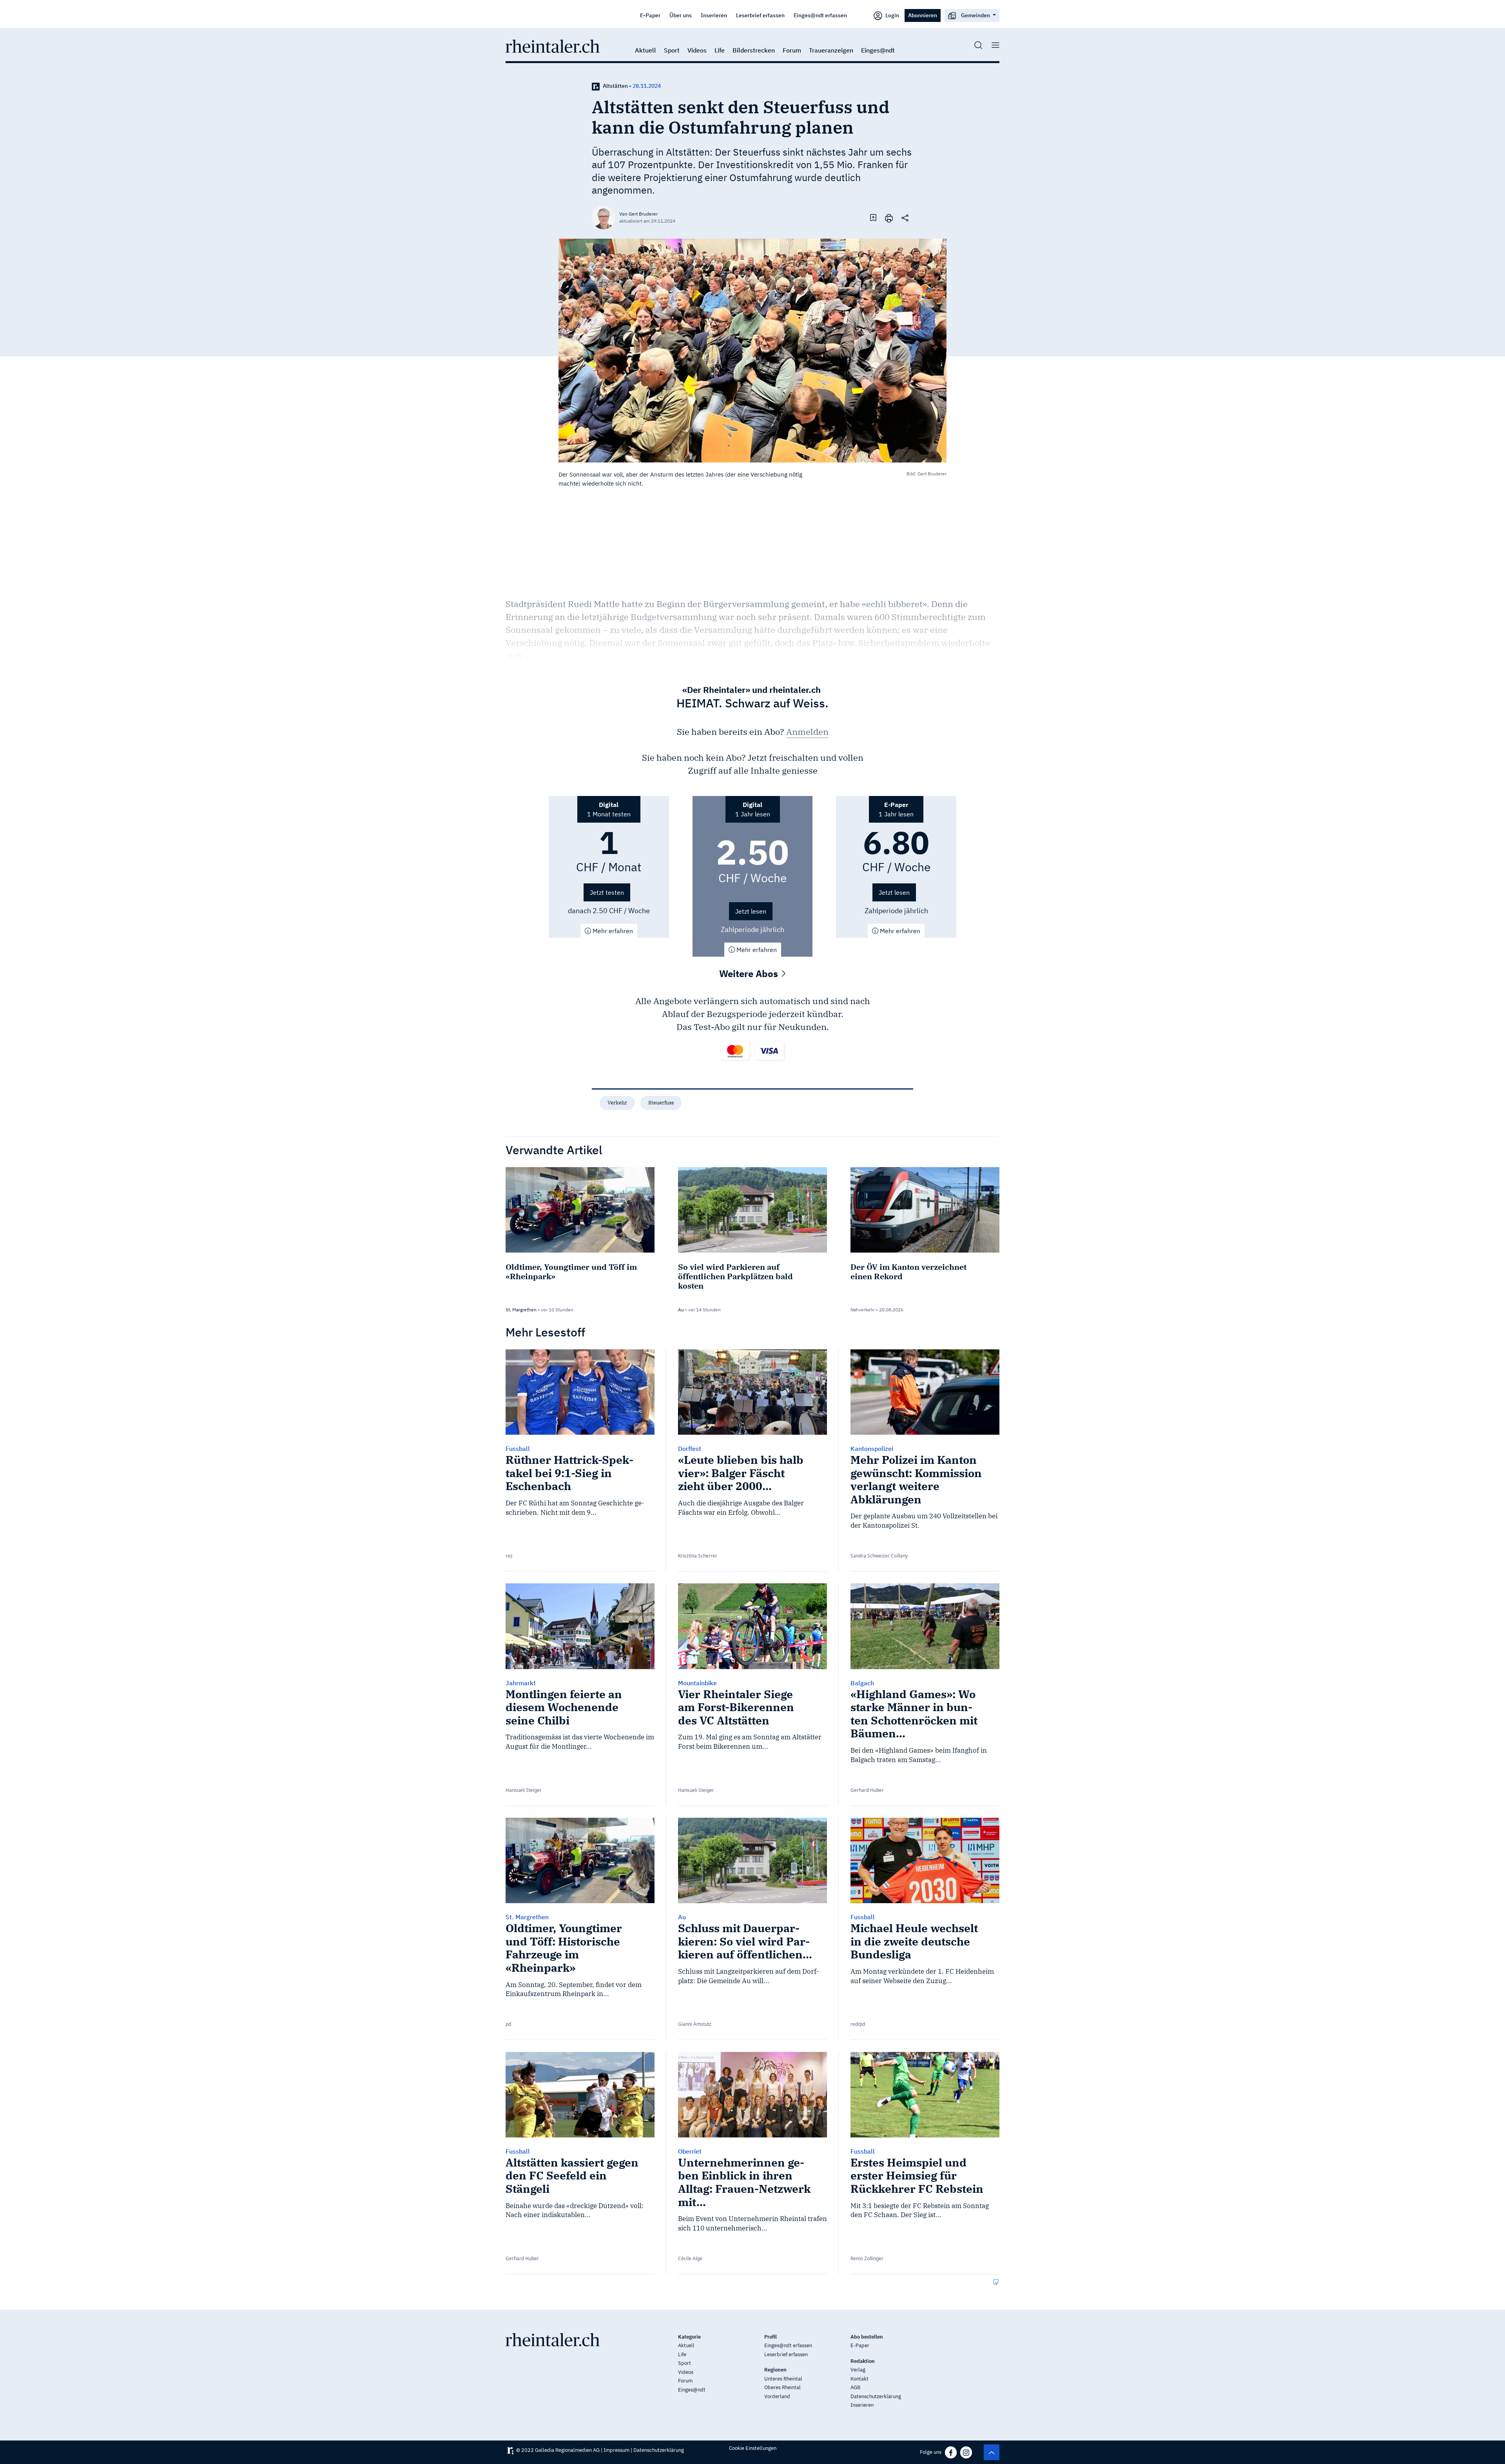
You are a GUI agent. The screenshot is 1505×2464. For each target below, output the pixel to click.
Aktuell (646, 50)
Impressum (617, 2450)
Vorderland (777, 2396)
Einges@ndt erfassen (820, 15)
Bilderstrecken (754, 50)
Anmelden (807, 732)
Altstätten (615, 86)
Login (892, 15)
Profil (771, 2337)
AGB (855, 2387)
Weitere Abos (750, 974)
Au (681, 1310)
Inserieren (714, 15)
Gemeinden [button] (976, 15)
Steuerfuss (661, 1103)
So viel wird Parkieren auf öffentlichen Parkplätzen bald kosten (735, 1276)
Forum (792, 50)
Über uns (681, 15)
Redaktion (863, 2361)
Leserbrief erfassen (760, 15)
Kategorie (689, 2337)
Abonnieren (923, 15)
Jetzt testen (607, 892)
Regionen (775, 2370)
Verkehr (617, 1103)
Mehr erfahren (612, 931)
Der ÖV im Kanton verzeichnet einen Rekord (908, 1272)
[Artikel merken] (873, 217)
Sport (672, 50)
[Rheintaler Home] (553, 45)
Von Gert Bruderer (638, 214)
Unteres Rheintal (783, 2379)
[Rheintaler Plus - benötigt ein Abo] (596, 86)
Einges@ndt (878, 50)
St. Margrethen (521, 1310)
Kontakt (859, 2379)
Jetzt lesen (751, 911)
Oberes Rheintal (782, 2387)
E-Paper (650, 15)
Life (720, 50)
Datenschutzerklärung (876, 2396)
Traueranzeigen (831, 50)
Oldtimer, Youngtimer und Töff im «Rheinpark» (571, 1272)
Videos (697, 50)
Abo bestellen (867, 2337)
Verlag (858, 2370)
